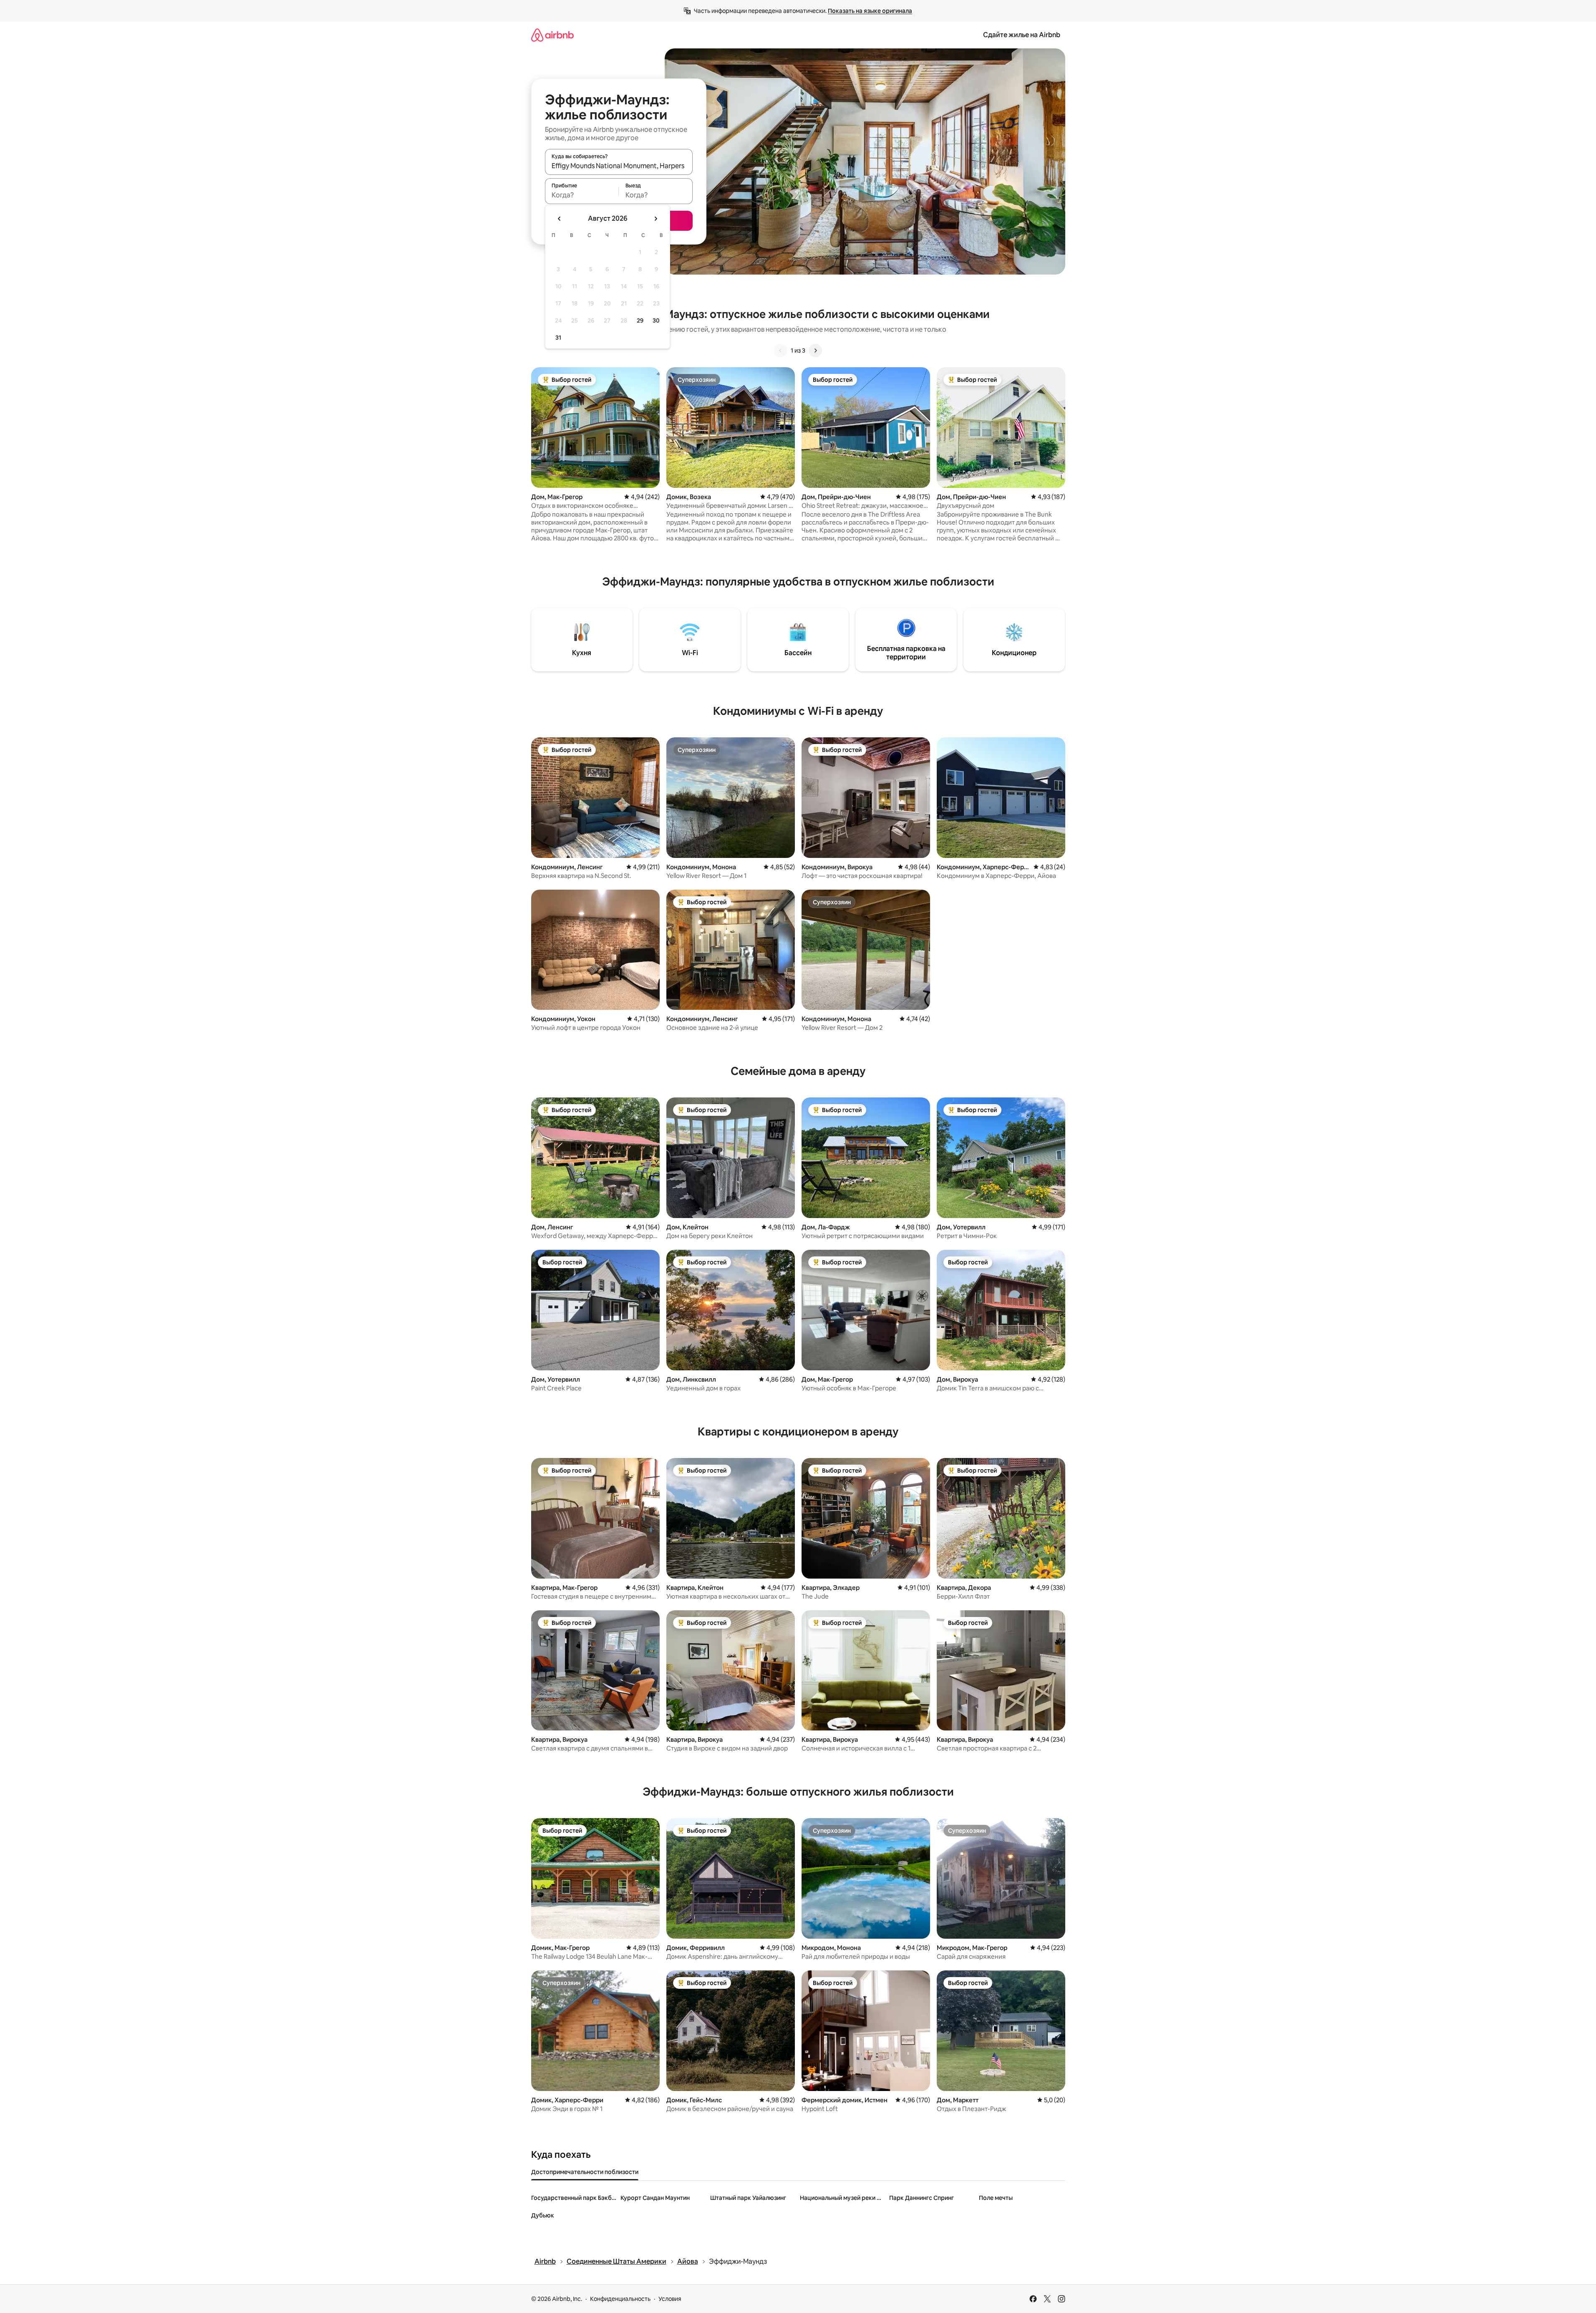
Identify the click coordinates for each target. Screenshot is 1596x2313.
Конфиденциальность (620, 2299)
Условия (670, 2299)
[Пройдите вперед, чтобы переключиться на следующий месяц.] (656, 219)
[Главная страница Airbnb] (552, 35)
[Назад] (781, 351)
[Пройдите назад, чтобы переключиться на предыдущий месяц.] (560, 219)
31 (558, 338)
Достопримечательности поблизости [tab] (585, 2172)
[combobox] (619, 166)
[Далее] (815, 351)
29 (640, 320)
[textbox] (582, 195)
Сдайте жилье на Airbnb (1022, 35)
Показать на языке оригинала (870, 11)
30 (656, 320)
